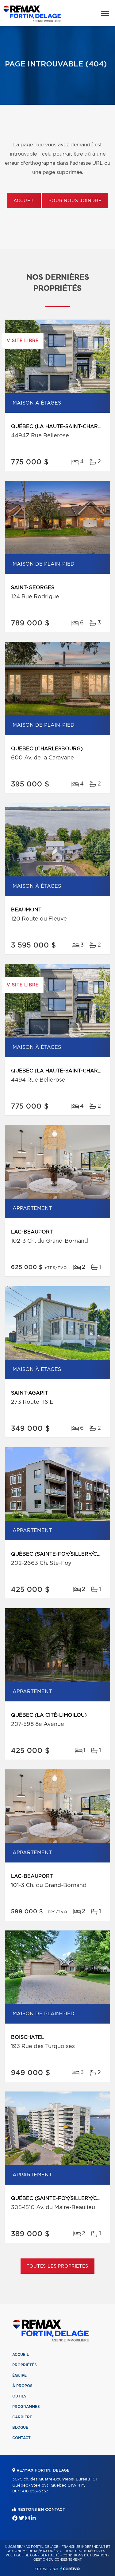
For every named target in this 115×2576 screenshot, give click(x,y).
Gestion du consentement (57, 2560)
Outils (19, 2396)
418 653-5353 (35, 2491)
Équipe (19, 2375)
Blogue (20, 2427)
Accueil (24, 201)
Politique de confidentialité (33, 2555)
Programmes (26, 2407)
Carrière (22, 2417)
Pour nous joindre (75, 201)
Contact (21, 2438)
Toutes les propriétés (57, 2266)
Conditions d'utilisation (85, 2555)
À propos (22, 2386)
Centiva (70, 2568)
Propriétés (25, 2365)
